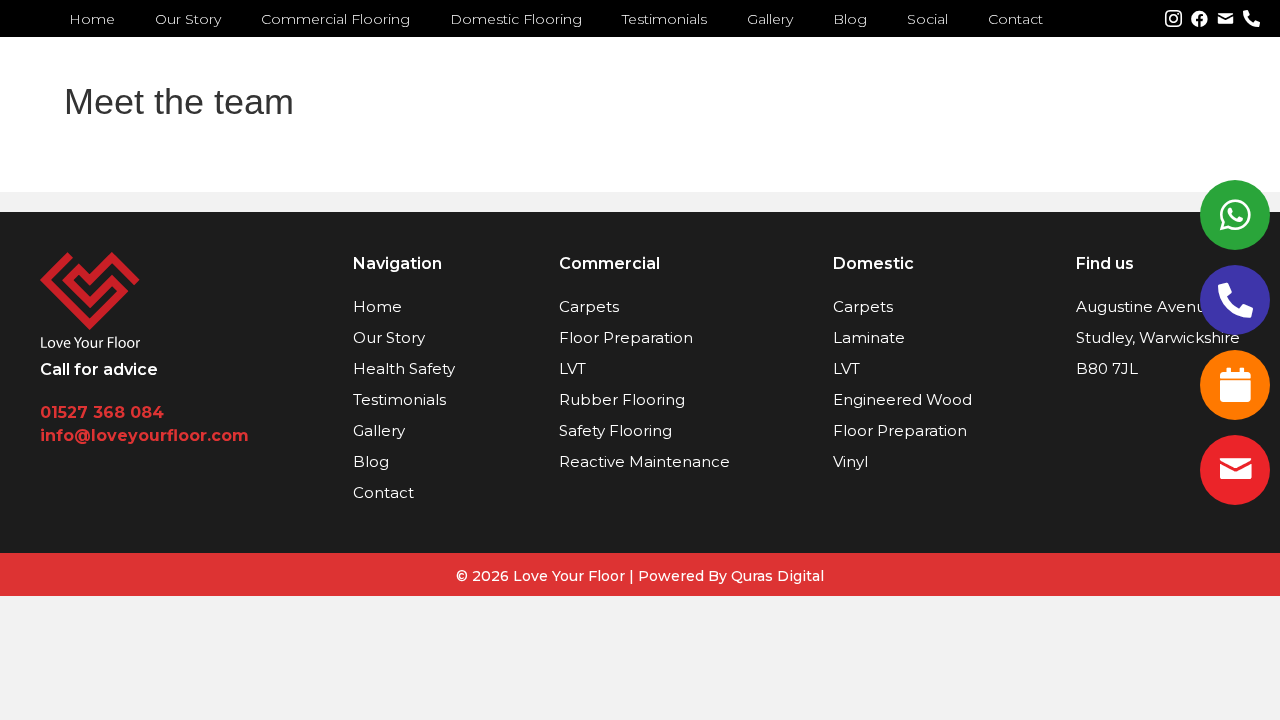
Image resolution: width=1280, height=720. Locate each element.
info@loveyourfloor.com (144, 435)
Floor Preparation (626, 337)
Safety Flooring (615, 430)
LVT (572, 368)
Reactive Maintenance (644, 461)
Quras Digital (777, 576)
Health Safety (404, 368)
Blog (371, 461)
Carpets (589, 306)
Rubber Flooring (622, 399)
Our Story (389, 337)
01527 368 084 (102, 412)
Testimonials (399, 399)
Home (377, 306)
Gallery (379, 430)
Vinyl (850, 461)
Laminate (869, 337)
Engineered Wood (902, 399)
